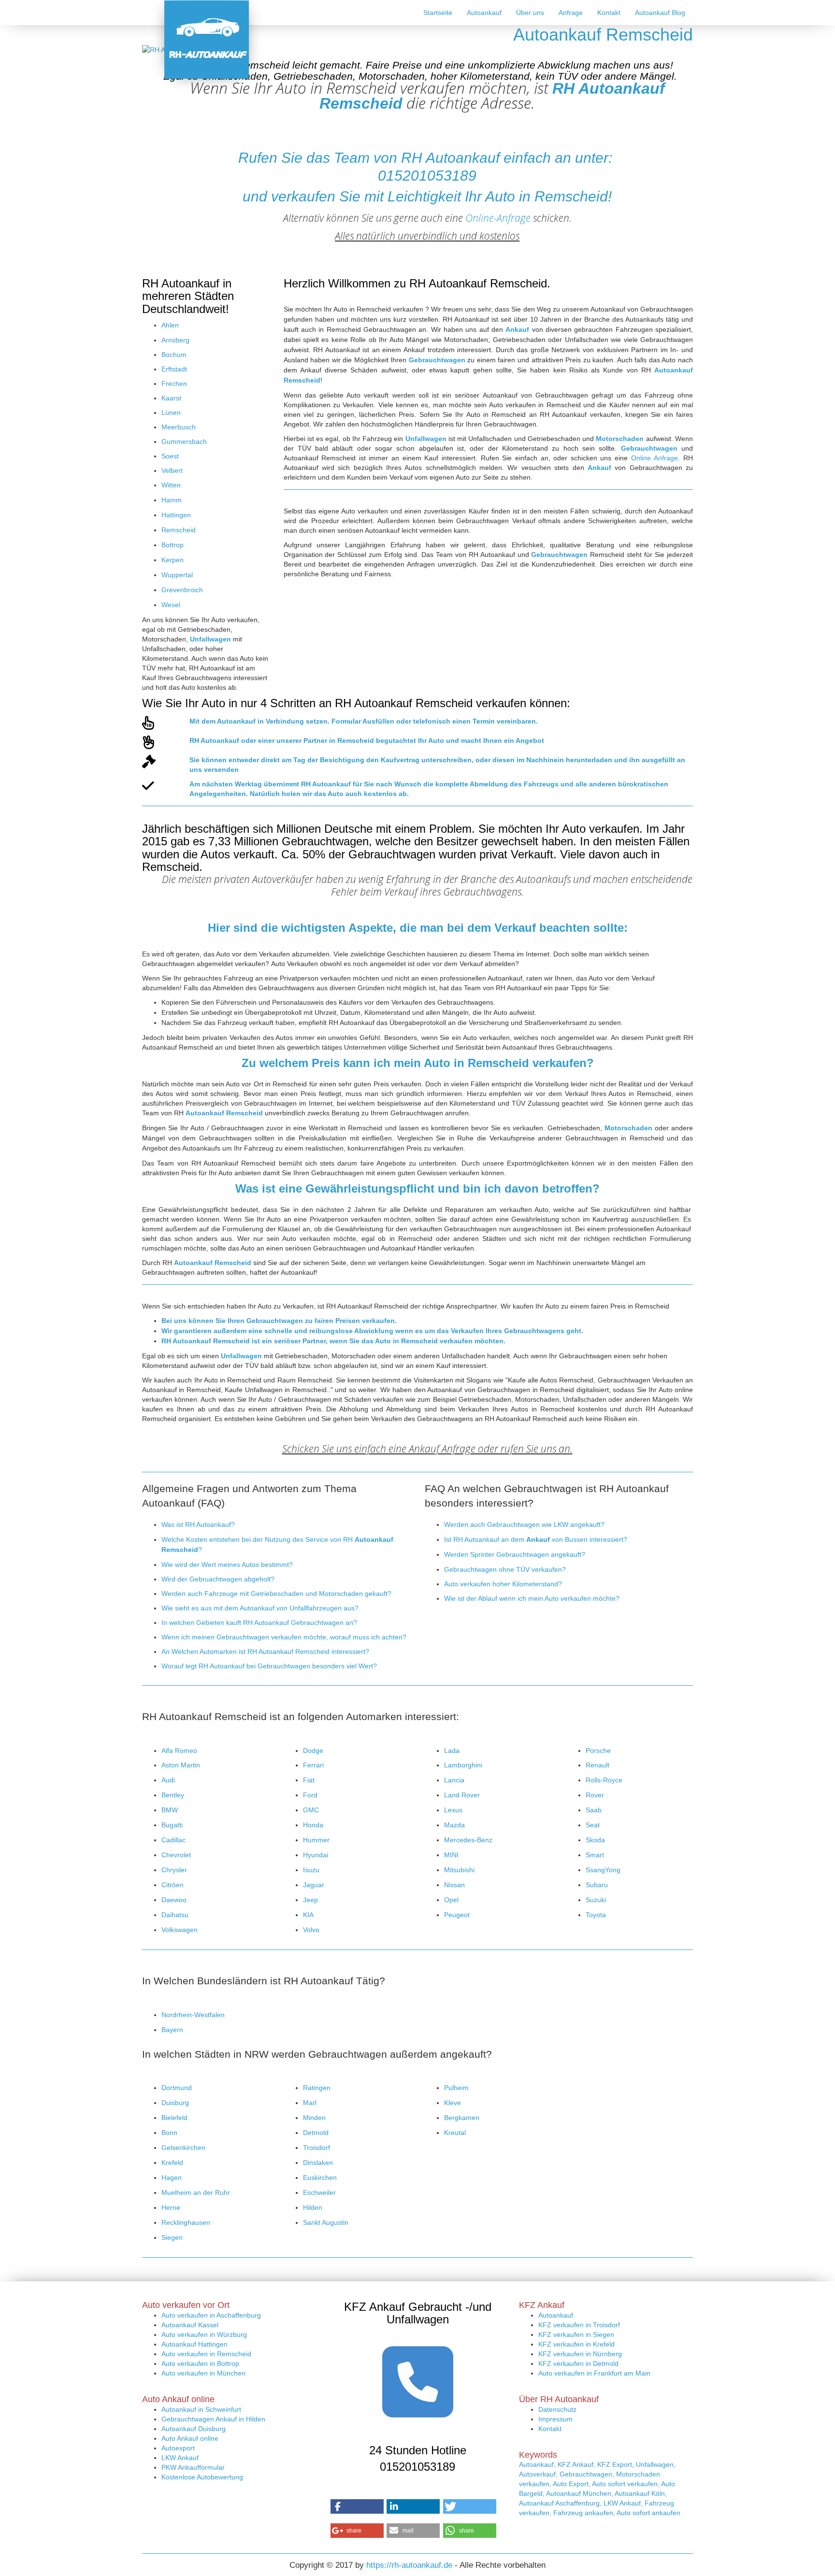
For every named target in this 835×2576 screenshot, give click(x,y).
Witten (171, 485)
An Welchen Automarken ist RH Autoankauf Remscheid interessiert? (265, 1651)
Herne (171, 2207)
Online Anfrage (655, 458)
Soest (170, 456)
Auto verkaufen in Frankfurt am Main (594, 2373)
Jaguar (314, 1885)
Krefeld (172, 2163)
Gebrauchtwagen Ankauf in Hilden (213, 2419)
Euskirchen (320, 2178)
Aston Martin (181, 1765)
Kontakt (609, 13)
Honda (313, 1825)
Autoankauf (484, 13)
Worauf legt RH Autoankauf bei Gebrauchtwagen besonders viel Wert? (269, 1666)
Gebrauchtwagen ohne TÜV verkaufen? (505, 1569)
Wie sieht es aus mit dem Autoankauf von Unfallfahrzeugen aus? (260, 1608)
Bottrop (173, 545)
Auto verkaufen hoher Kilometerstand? (503, 1584)
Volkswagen (180, 1930)
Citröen (173, 1885)
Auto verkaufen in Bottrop (200, 2363)
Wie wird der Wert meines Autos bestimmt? (227, 1565)
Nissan (454, 1885)
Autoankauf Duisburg (194, 2429)
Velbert (172, 470)
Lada (452, 1751)
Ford (310, 1795)
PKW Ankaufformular (193, 2467)
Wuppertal (177, 575)
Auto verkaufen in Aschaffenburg (211, 2315)
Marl (310, 2103)
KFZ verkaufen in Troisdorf (579, 2325)
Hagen (172, 2178)
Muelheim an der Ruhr (196, 2192)
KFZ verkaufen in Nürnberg (580, 2354)
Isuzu (311, 1870)
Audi (168, 1780)
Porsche (598, 1751)
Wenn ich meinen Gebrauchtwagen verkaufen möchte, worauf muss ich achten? (284, 1637)
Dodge (313, 1751)
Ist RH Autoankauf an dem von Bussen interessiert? (536, 1539)
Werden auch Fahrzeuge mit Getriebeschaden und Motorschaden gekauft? (276, 1594)
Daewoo (174, 1900)
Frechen (174, 384)
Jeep (310, 1900)
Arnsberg (175, 340)
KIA (308, 1915)
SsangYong (603, 1870)
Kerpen (173, 560)
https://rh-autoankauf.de (409, 2565)
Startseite (438, 13)
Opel (451, 1900)
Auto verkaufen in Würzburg (204, 2334)
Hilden (313, 2207)
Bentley (173, 1795)
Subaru (597, 1885)
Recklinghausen (186, 2222)
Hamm (172, 500)
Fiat (309, 1780)
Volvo (311, 1930)
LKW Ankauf (180, 2458)
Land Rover (462, 1795)
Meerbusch (179, 427)
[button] (357, 2506)
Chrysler (174, 1870)
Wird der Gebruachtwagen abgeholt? (218, 1579)
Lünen (171, 413)
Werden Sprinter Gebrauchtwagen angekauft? (515, 1554)
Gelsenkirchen (183, 2148)
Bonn (169, 2133)
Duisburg (175, 2103)
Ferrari (313, 1765)
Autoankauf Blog (660, 13)
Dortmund (177, 2088)
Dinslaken (318, 2163)
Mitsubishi (459, 1870)
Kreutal (455, 2133)
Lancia (454, 1780)
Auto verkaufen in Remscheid (206, 2354)
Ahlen (170, 325)
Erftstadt (174, 369)
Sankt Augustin (326, 2222)
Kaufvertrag (400, 760)
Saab (594, 1810)
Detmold (316, 2133)
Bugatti (172, 1825)
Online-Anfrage (498, 218)
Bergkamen (462, 2118)
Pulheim (456, 2088)
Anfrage (571, 13)
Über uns (530, 13)
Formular (346, 721)
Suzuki (596, 1900)
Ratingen (317, 2088)
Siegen (172, 2237)
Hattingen (176, 515)
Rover (595, 1795)
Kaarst (171, 398)
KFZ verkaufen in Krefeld (576, 2344)
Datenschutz (557, 2409)
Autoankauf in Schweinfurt (201, 2409)
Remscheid (179, 530)
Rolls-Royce (604, 1780)
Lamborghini (463, 1765)
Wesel (171, 605)
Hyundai (316, 1855)
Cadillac (173, 1840)
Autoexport (178, 2448)
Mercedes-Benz (468, 1840)
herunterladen (589, 760)
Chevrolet (176, 1855)
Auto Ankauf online (190, 2438)
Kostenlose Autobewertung (202, 2477)
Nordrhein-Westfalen (193, 2015)
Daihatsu (175, 1915)
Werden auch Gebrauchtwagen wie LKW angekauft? (524, 1524)
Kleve (453, 2103)
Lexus (453, 1810)
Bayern (172, 2030)
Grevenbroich (182, 590)
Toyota (596, 1915)
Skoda (595, 1840)
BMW (170, 1810)
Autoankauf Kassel (190, 2325)
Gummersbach (184, 441)
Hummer (316, 1840)
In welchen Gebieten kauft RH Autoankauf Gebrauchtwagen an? (259, 1622)
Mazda (454, 1825)
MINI (451, 1855)
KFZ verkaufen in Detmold (578, 2363)
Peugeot (457, 1915)
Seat (593, 1825)
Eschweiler (319, 2192)
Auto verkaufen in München (203, 2373)
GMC (311, 1810)
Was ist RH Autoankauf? (198, 1524)
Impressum (555, 2419)
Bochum (174, 355)
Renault (597, 1765)
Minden (314, 2118)
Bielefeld (174, 2118)
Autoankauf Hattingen (194, 2344)
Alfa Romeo (179, 1751)
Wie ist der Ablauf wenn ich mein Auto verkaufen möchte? (532, 1598)
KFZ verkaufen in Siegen (576, 2334)
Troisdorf (317, 2148)
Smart (595, 1855)
